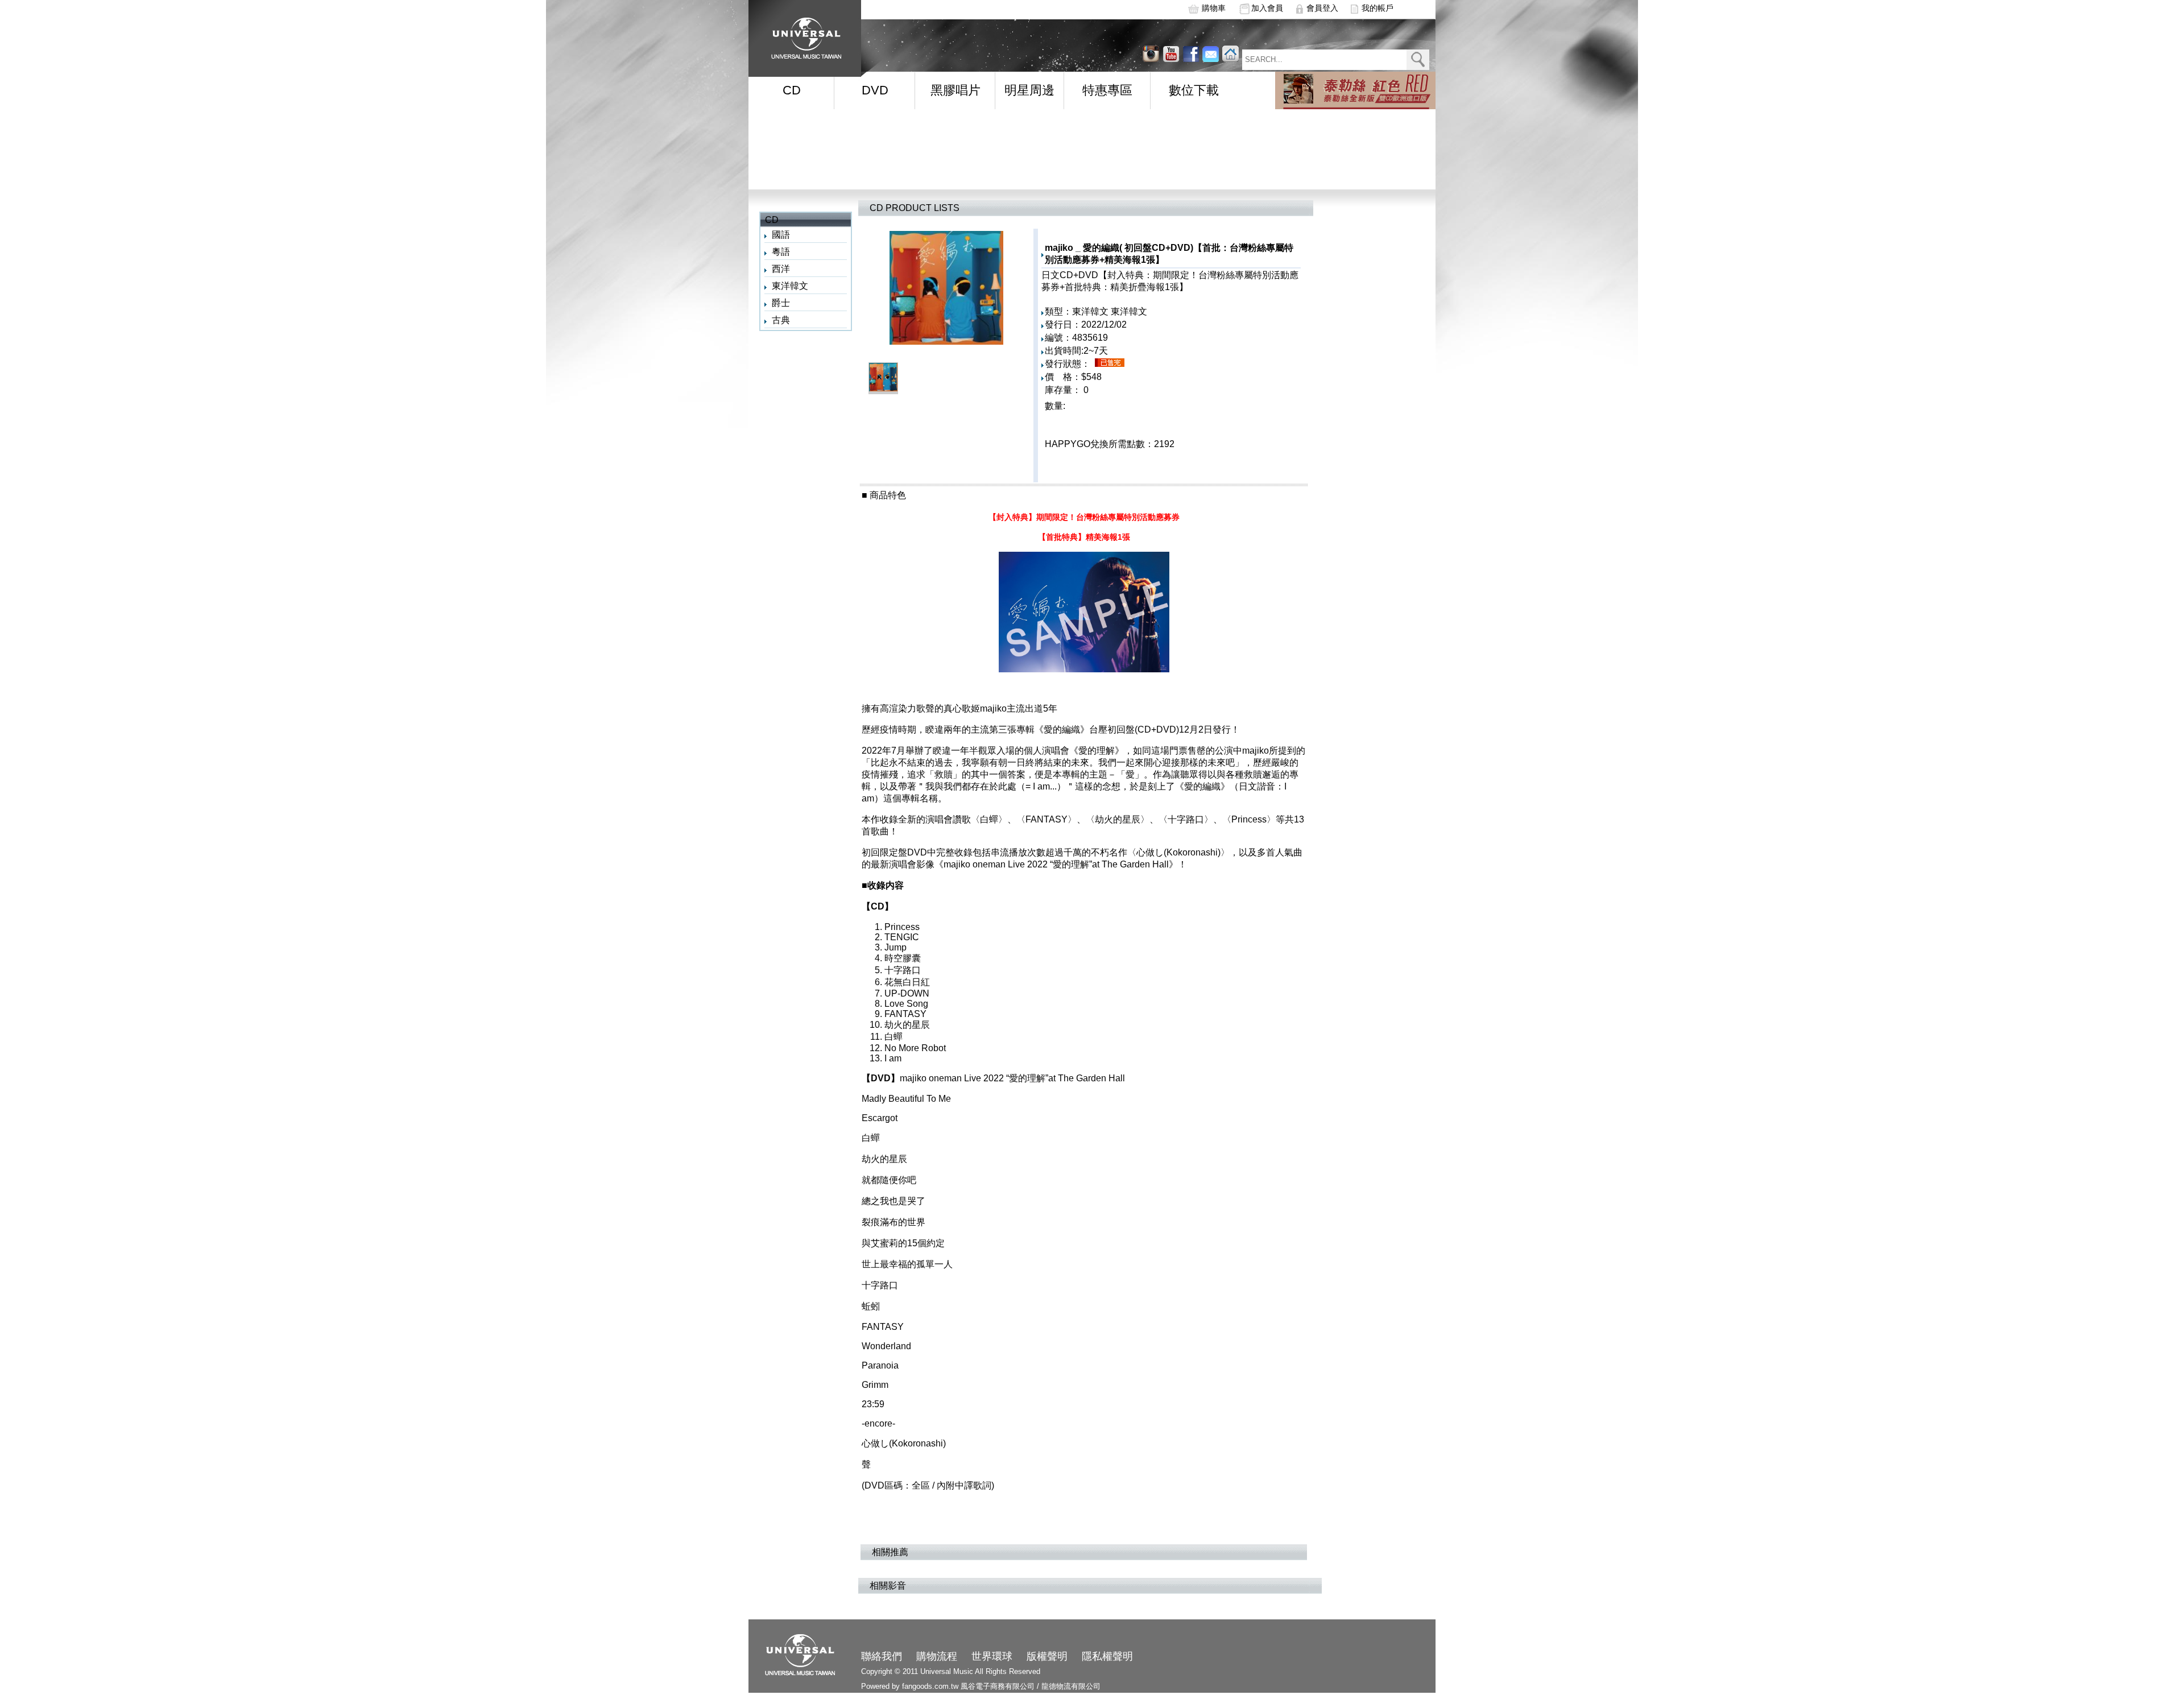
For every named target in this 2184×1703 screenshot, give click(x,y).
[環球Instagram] (1171, 54)
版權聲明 (1047, 1656)
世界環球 (992, 1656)
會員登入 (1322, 8)
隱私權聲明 (1107, 1656)
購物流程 (937, 1656)
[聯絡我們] (1211, 54)
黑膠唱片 (955, 90)
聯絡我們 (882, 1656)
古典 (781, 320)
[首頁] (803, 34)
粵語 (781, 252)
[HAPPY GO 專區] (1355, 90)
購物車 (1214, 8)
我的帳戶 (1378, 8)
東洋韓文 (790, 286)
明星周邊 (1029, 90)
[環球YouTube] (1151, 54)
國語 (781, 235)
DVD (875, 90)
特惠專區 (1107, 90)
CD (792, 90)
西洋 (781, 269)
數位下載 (1194, 90)
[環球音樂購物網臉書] (1191, 54)
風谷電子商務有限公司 (998, 1686)
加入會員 (1267, 8)
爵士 (781, 303)
